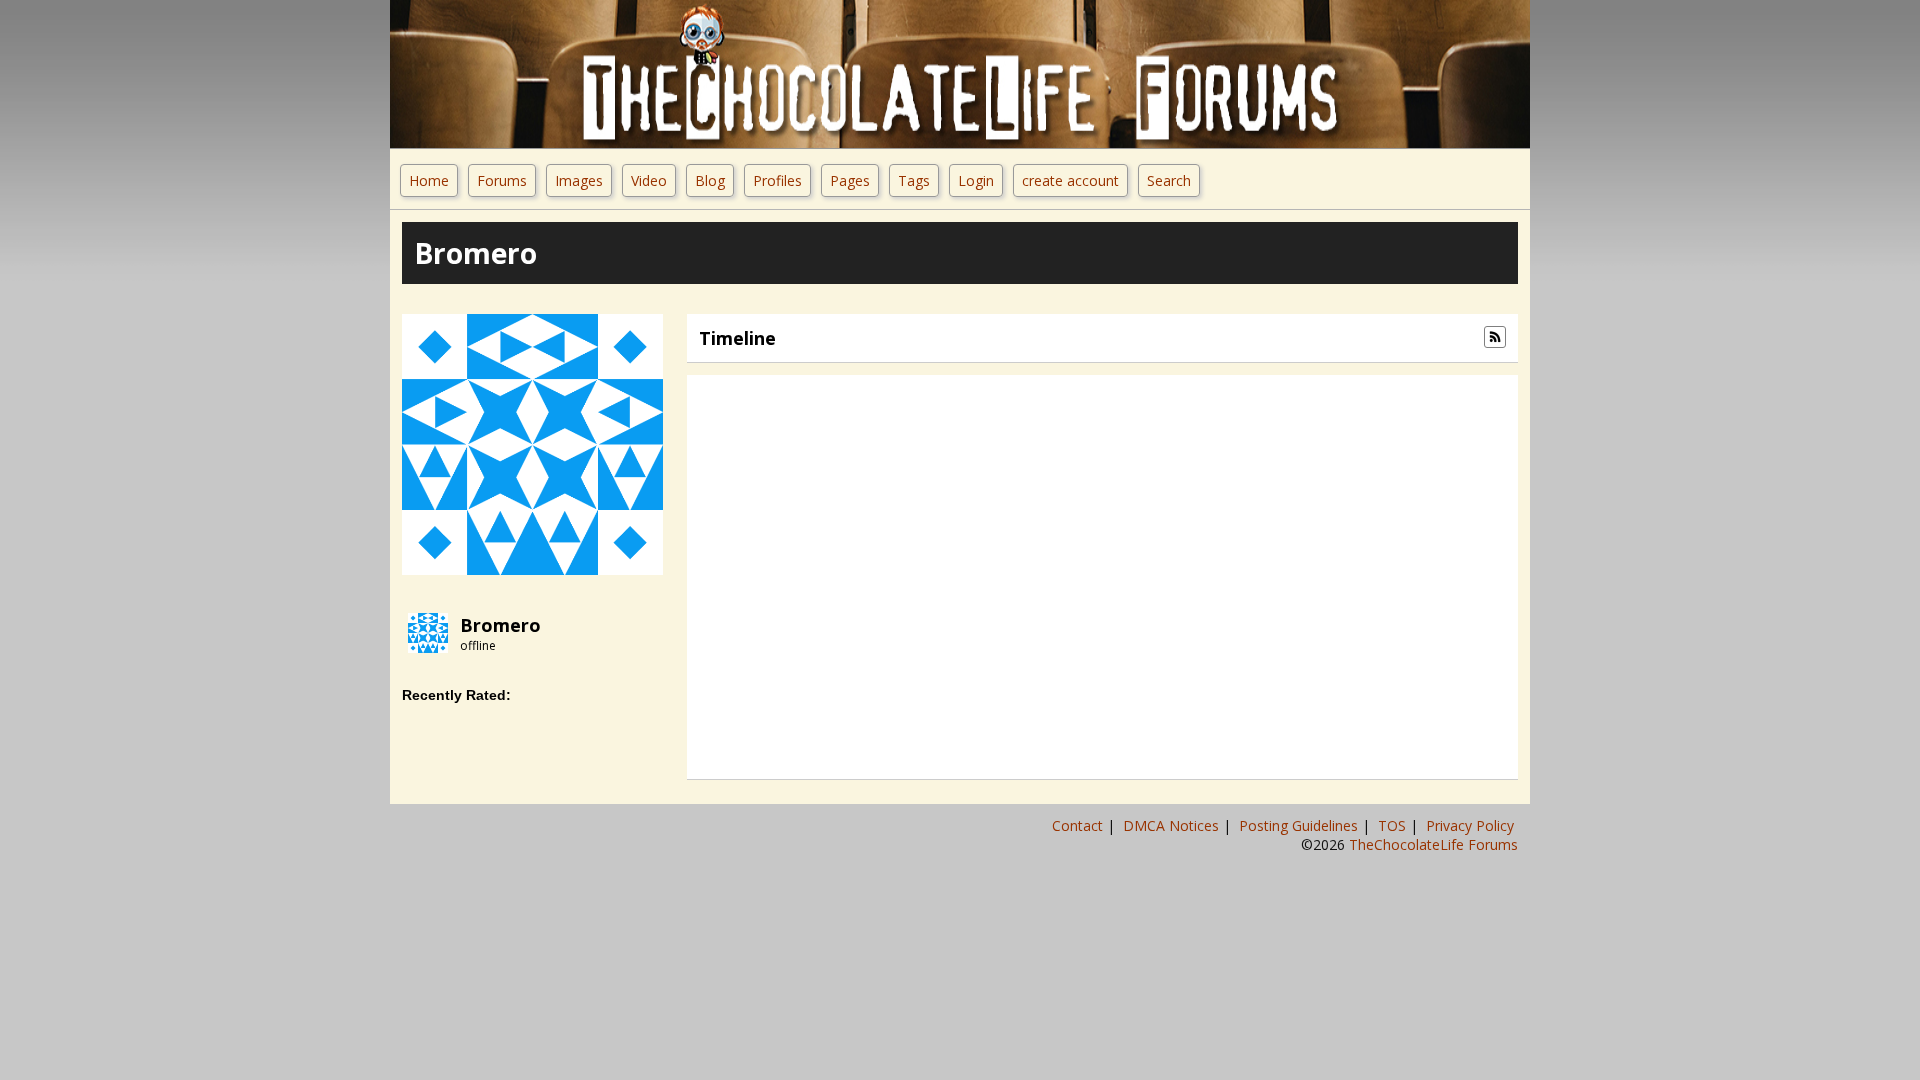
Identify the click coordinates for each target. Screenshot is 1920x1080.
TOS (1394, 825)
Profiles (777, 180)
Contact (1079, 825)
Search (1169, 180)
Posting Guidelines (1300, 825)
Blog (710, 180)
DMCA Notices (1173, 825)
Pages (850, 180)
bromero (500, 625)
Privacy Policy (1472, 825)
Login (976, 180)
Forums (502, 180)
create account (1070, 180)
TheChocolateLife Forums (1433, 844)
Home (429, 180)
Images (579, 180)
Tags (914, 180)
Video (649, 180)
